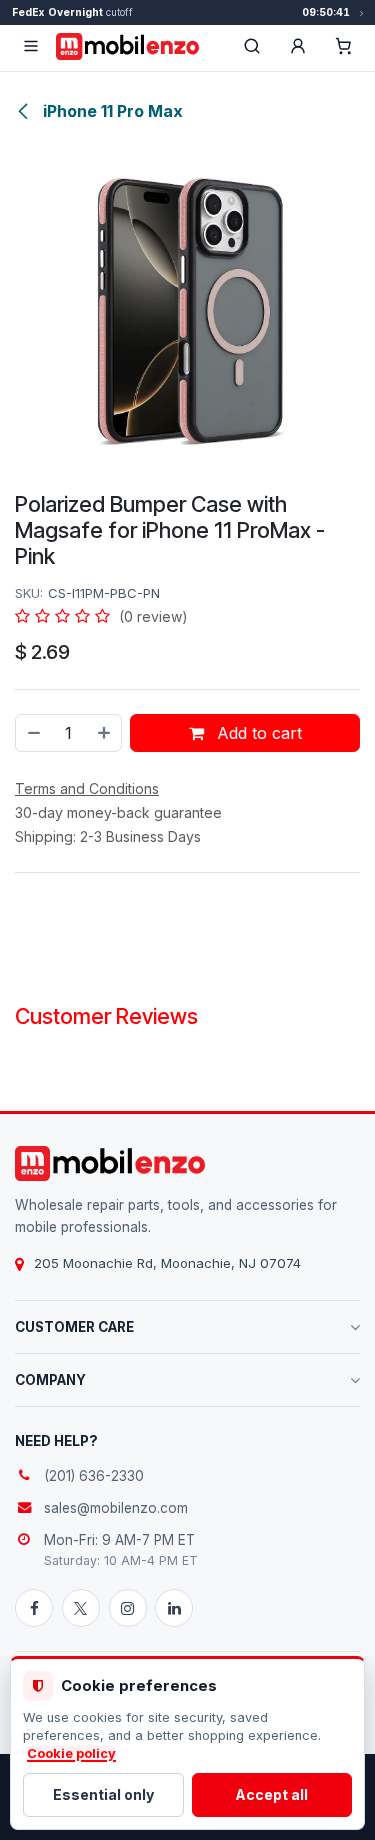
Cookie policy (71, 1753)
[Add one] (105, 733)
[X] (81, 1608)
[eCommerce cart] (344, 46)
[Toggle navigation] (31, 46)
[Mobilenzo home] (110, 1163)
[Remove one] (33, 733)
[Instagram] (128, 1608)
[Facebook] (34, 1608)
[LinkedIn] (174, 1608)
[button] (298, 46)
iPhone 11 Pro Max (111, 111)
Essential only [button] (103, 1794)
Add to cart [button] (257, 733)
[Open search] (252, 46)
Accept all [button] (271, 1794)
